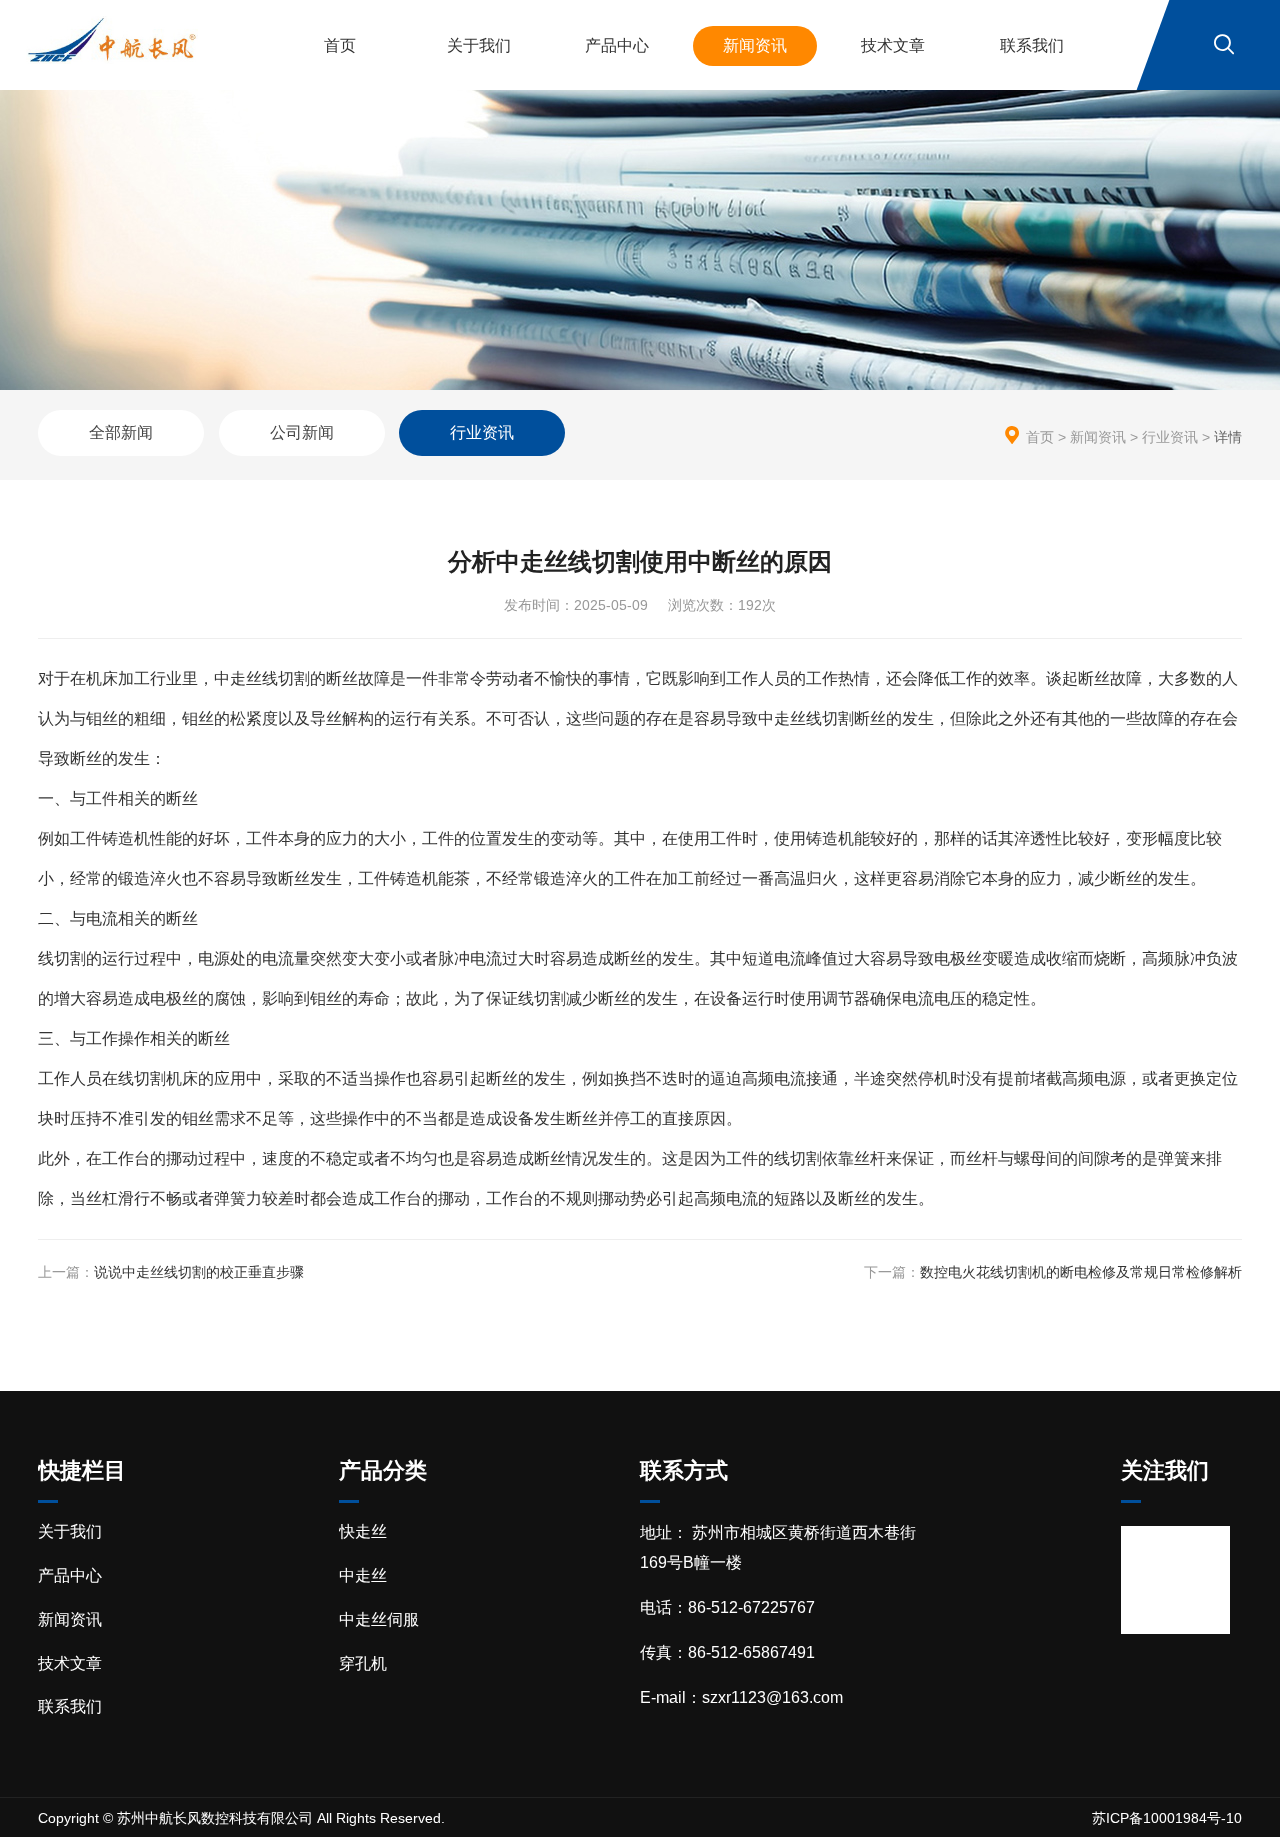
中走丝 (363, 1575)
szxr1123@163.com (772, 1697)
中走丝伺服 (379, 1619)
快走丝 (363, 1531)
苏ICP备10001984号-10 (1167, 1818)
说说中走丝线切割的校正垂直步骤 (199, 1272)
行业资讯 (482, 432)
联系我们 (1032, 45)
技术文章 (893, 45)
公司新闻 (302, 432)
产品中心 (617, 45)
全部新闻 (121, 432)
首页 (340, 45)
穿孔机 (363, 1663)
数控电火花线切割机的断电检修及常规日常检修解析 (1081, 1272)
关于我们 (479, 45)
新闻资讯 (755, 45)
